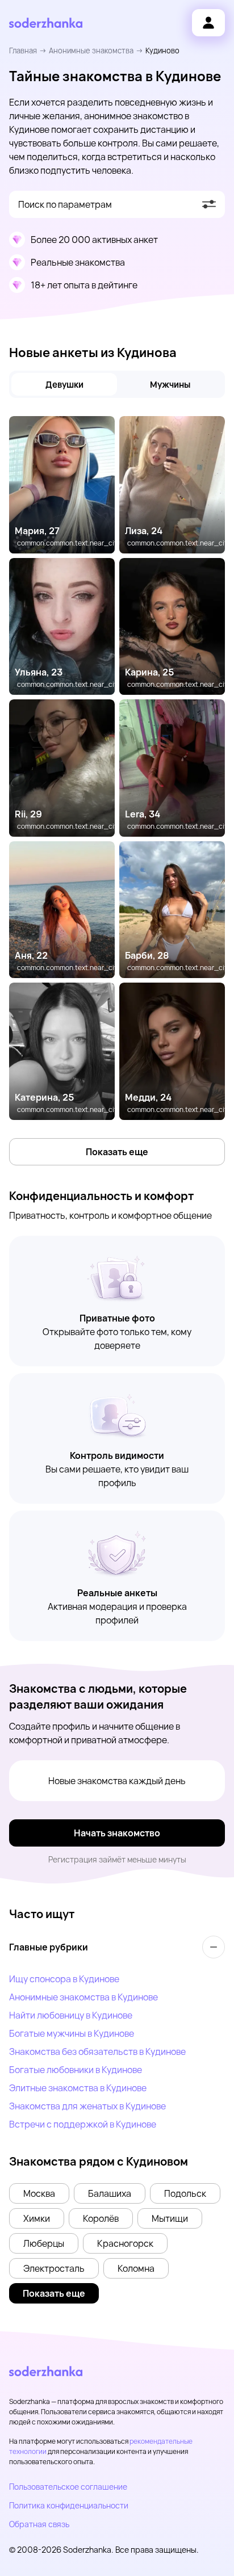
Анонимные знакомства (91, 51)
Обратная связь (39, 2524)
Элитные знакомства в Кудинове (78, 2088)
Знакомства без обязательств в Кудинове (97, 2051)
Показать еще (117, 1152)
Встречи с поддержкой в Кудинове (83, 2124)
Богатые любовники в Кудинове (76, 2070)
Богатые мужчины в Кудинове (72, 2033)
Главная (23, 51)
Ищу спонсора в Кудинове (64, 1979)
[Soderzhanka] (46, 23)
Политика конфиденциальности (69, 2505)
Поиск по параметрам (65, 204)
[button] (39, 2193)
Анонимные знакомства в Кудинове (83, 1997)
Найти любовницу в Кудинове (71, 2015)
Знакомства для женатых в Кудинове (87, 2106)
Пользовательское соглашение (68, 2487)
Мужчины (170, 385)
